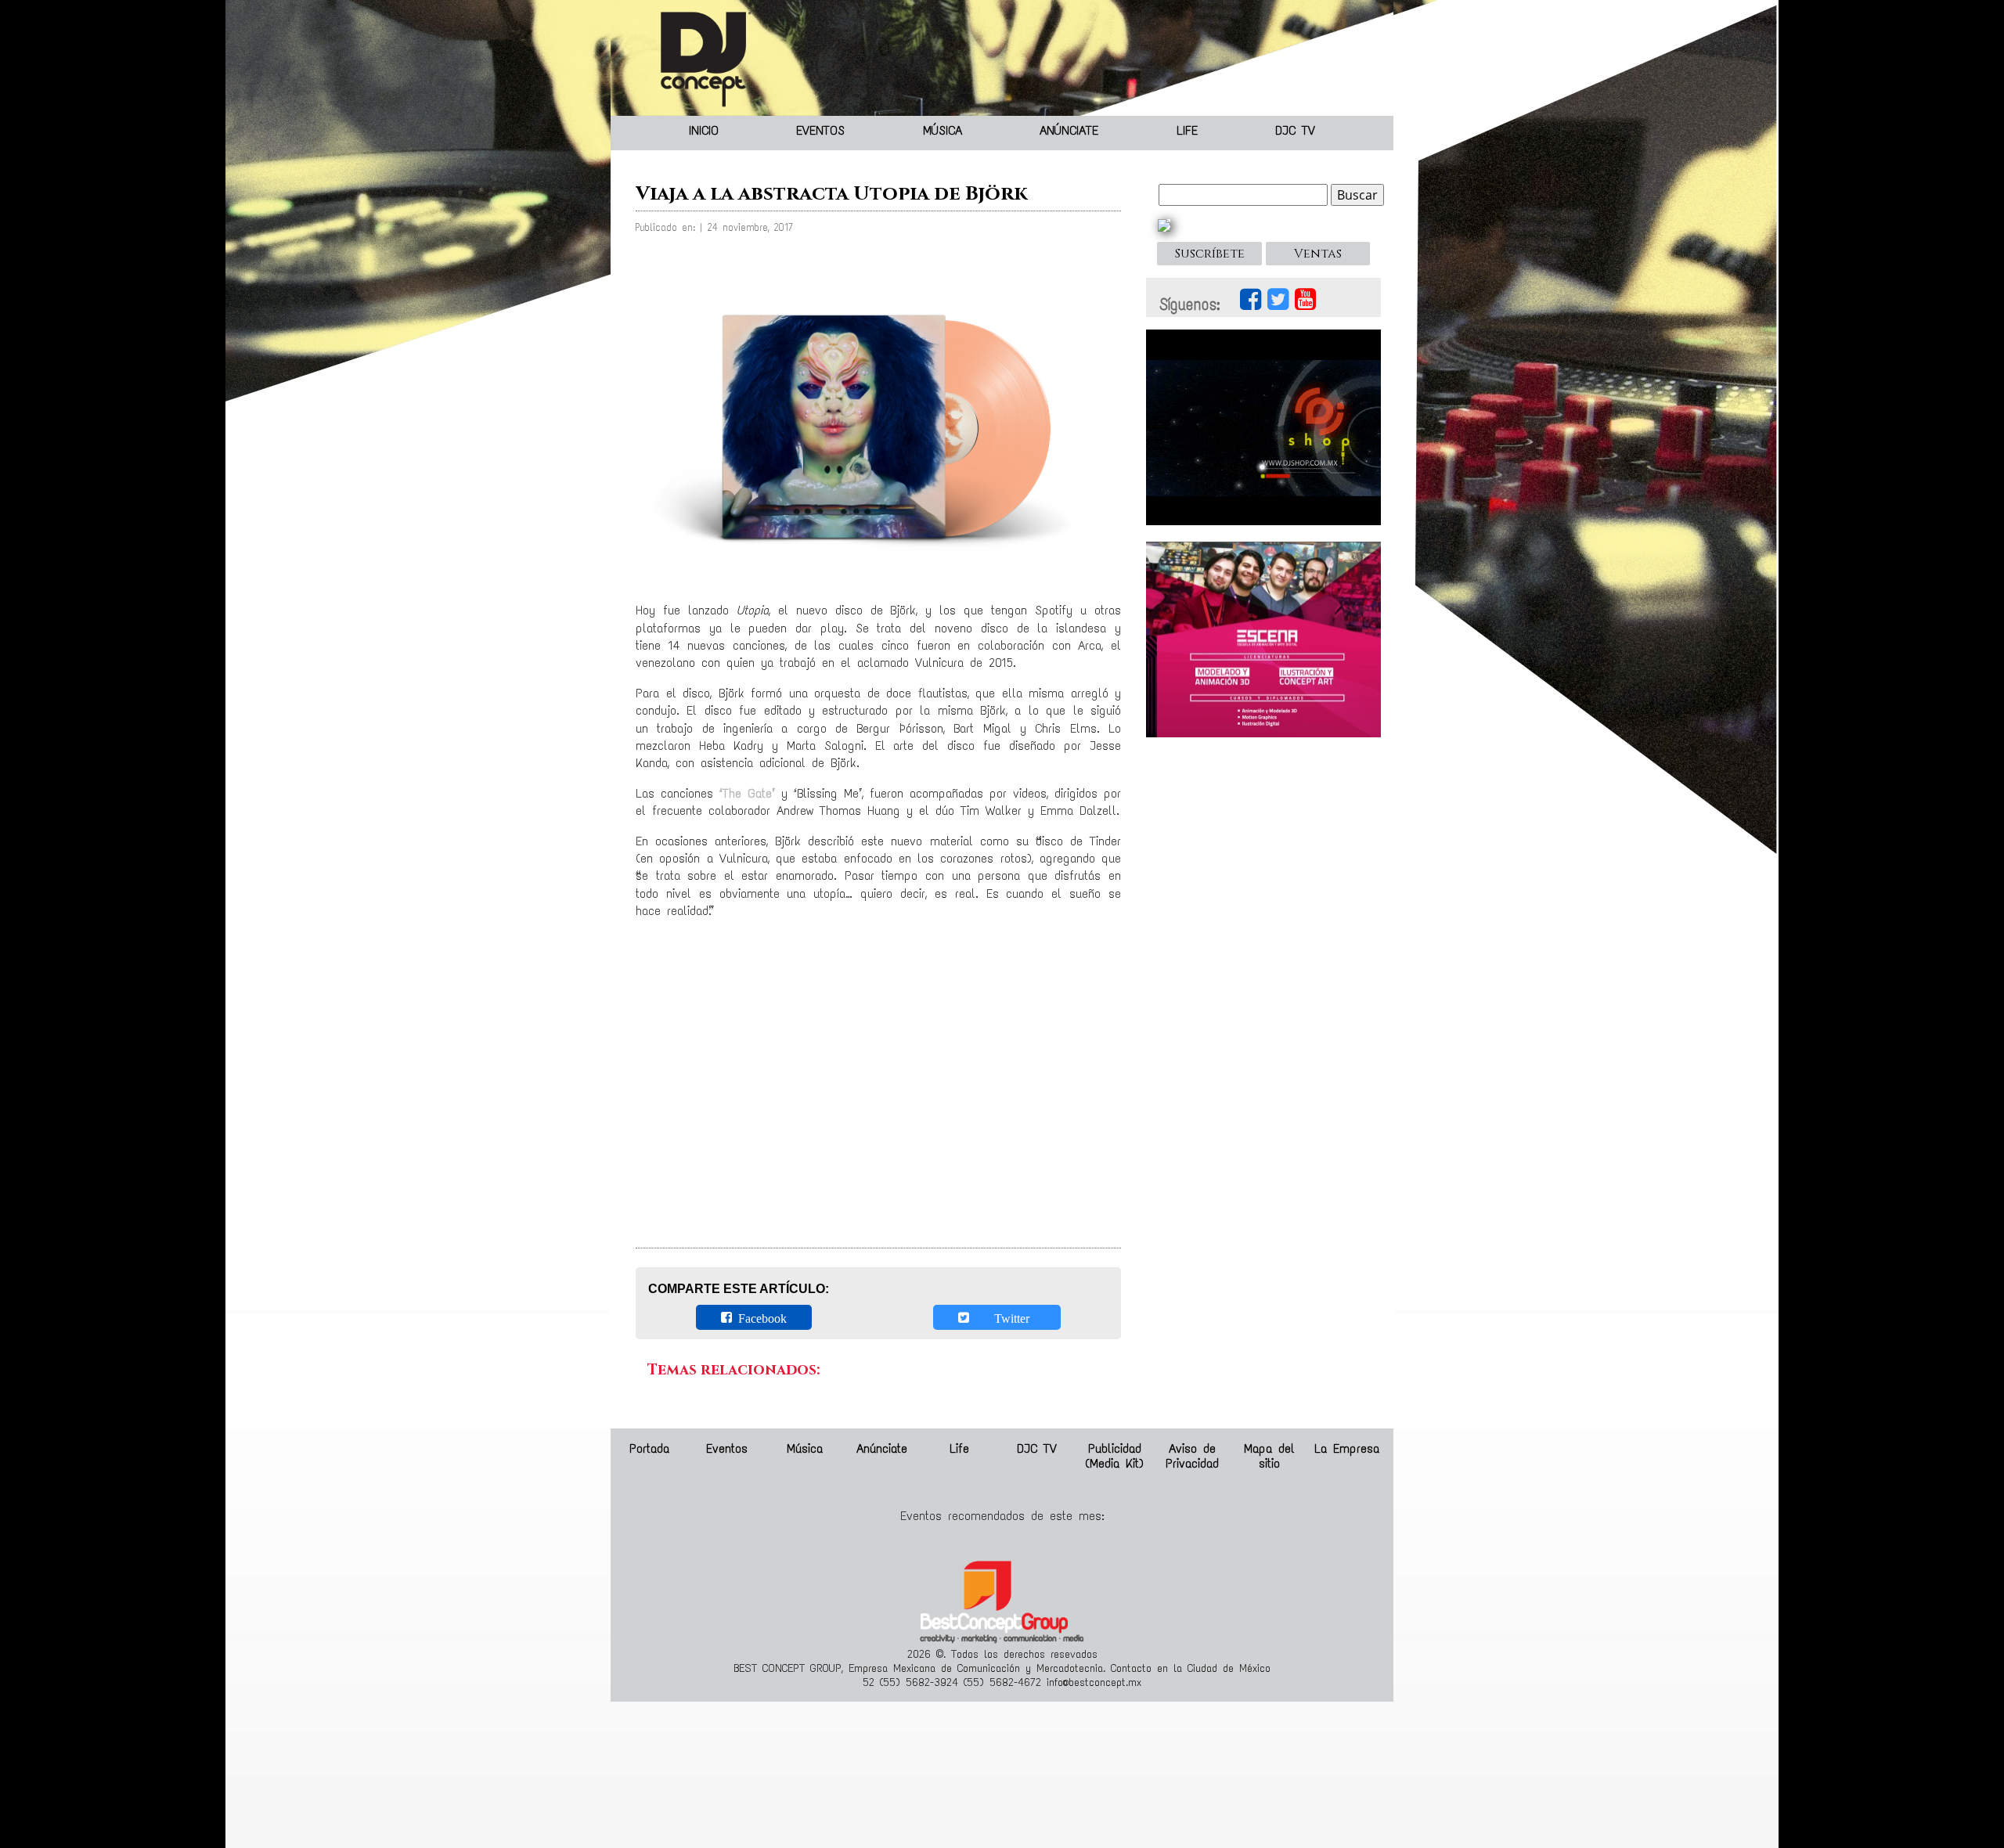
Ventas (1318, 254)
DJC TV (1295, 130)
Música (943, 130)
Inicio (704, 130)
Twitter (1002, 1317)
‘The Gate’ (747, 793)
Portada (649, 1448)
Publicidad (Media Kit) (1114, 1456)
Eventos (820, 130)
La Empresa (1347, 1448)
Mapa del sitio (1269, 1456)
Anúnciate (1069, 130)
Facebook (759, 1317)
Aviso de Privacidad (1192, 1456)
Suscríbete (1210, 254)
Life (1187, 130)
